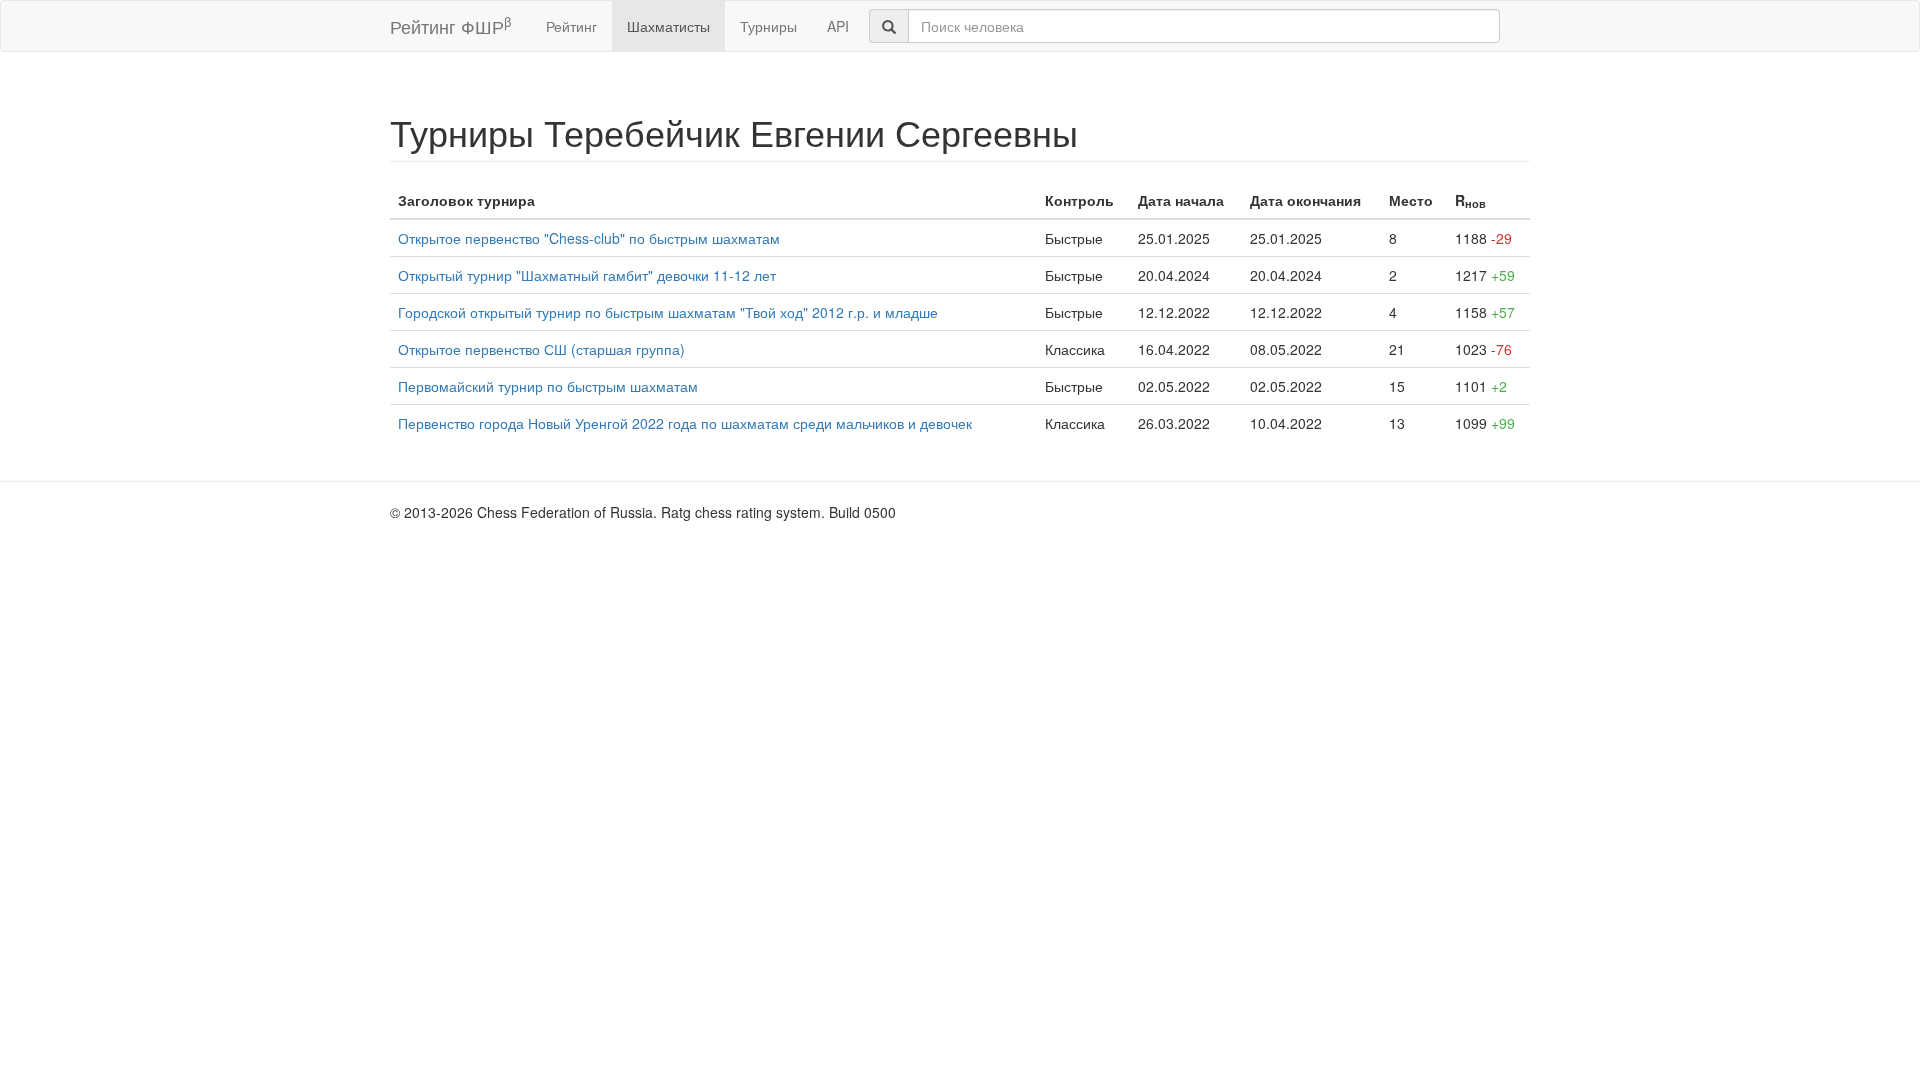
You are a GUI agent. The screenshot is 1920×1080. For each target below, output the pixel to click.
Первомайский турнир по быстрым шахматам (548, 386)
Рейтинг (571, 26)
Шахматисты (668, 26)
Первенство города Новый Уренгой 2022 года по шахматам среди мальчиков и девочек (685, 423)
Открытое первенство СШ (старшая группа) (541, 349)
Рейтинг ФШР (450, 25)
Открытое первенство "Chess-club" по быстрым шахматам (589, 238)
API (838, 26)
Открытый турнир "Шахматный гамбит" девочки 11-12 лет (587, 275)
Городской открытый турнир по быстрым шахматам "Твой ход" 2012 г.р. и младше (668, 312)
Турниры (768, 26)
